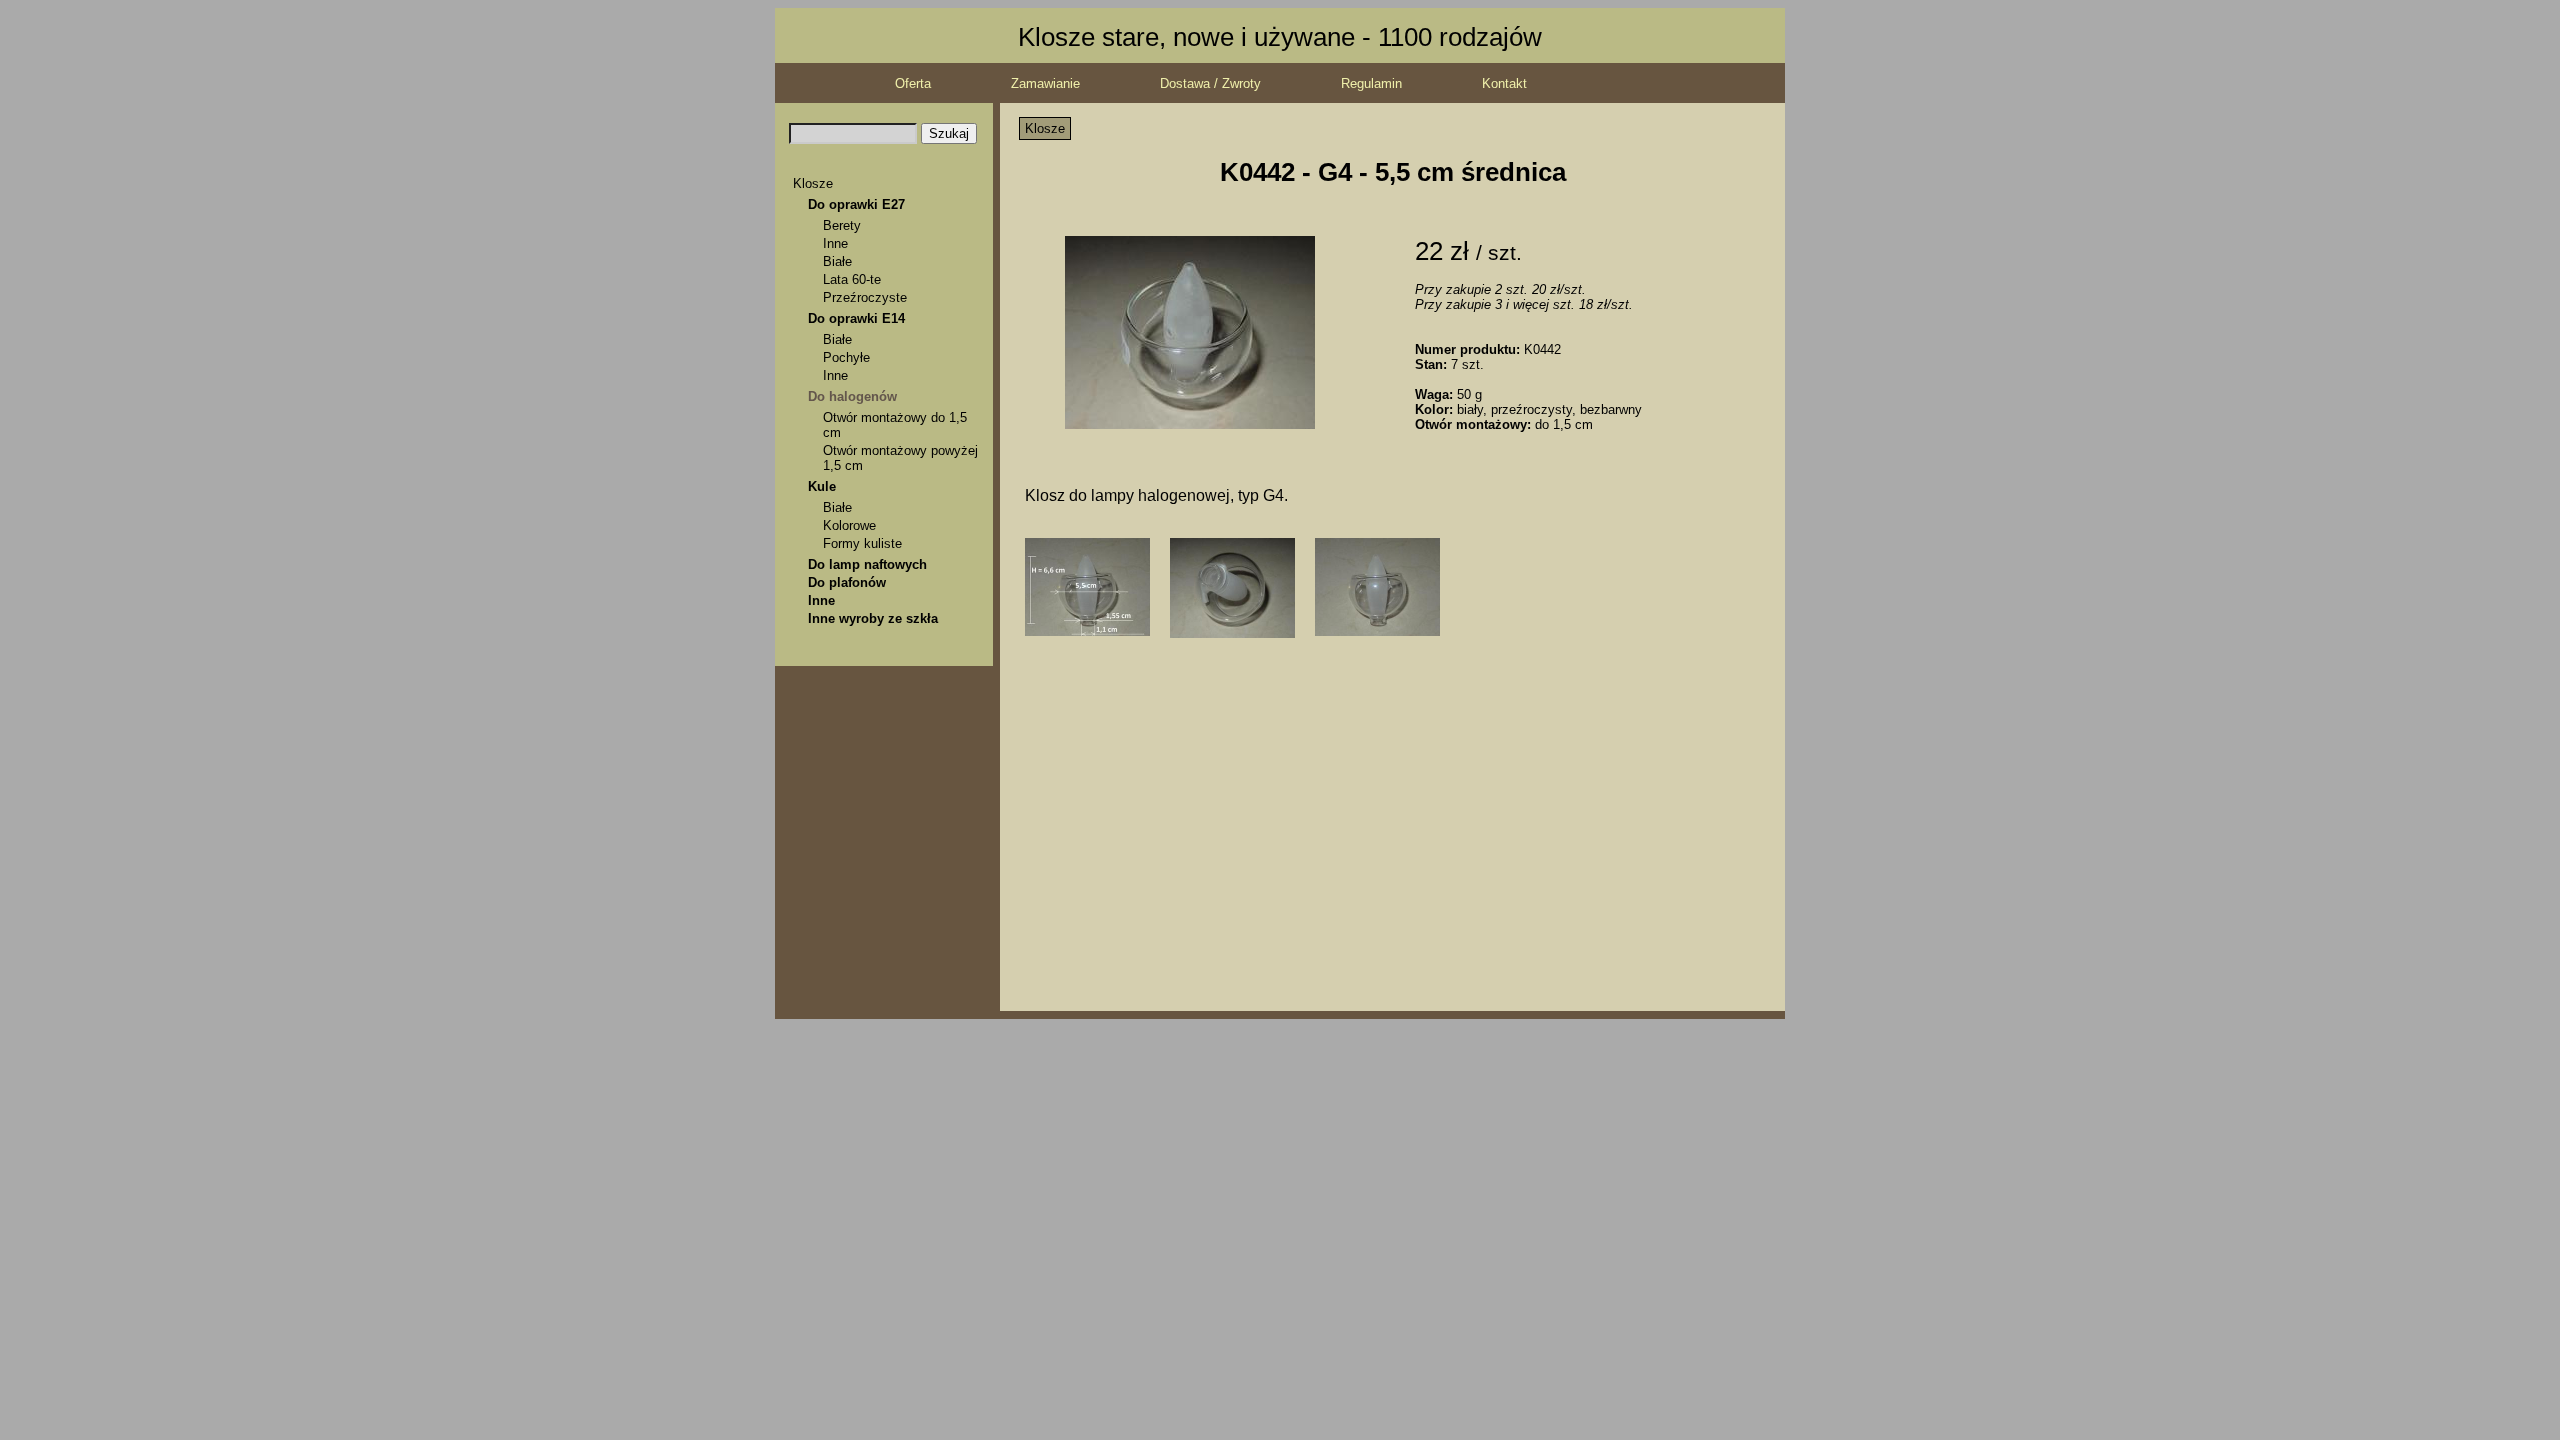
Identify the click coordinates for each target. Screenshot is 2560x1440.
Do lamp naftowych (867, 564)
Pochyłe (846, 357)
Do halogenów (852, 396)
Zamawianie (1045, 83)
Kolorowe (849, 525)
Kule (822, 486)
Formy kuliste (862, 543)
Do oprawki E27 (856, 204)
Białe (837, 261)
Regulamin (1371, 83)
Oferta (913, 83)
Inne (835, 243)
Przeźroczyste (865, 297)
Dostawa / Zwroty (1210, 83)
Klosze (813, 183)
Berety (842, 225)
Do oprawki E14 (856, 318)
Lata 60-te (852, 279)
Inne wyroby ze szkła (873, 618)
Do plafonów (847, 582)
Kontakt (1504, 83)
